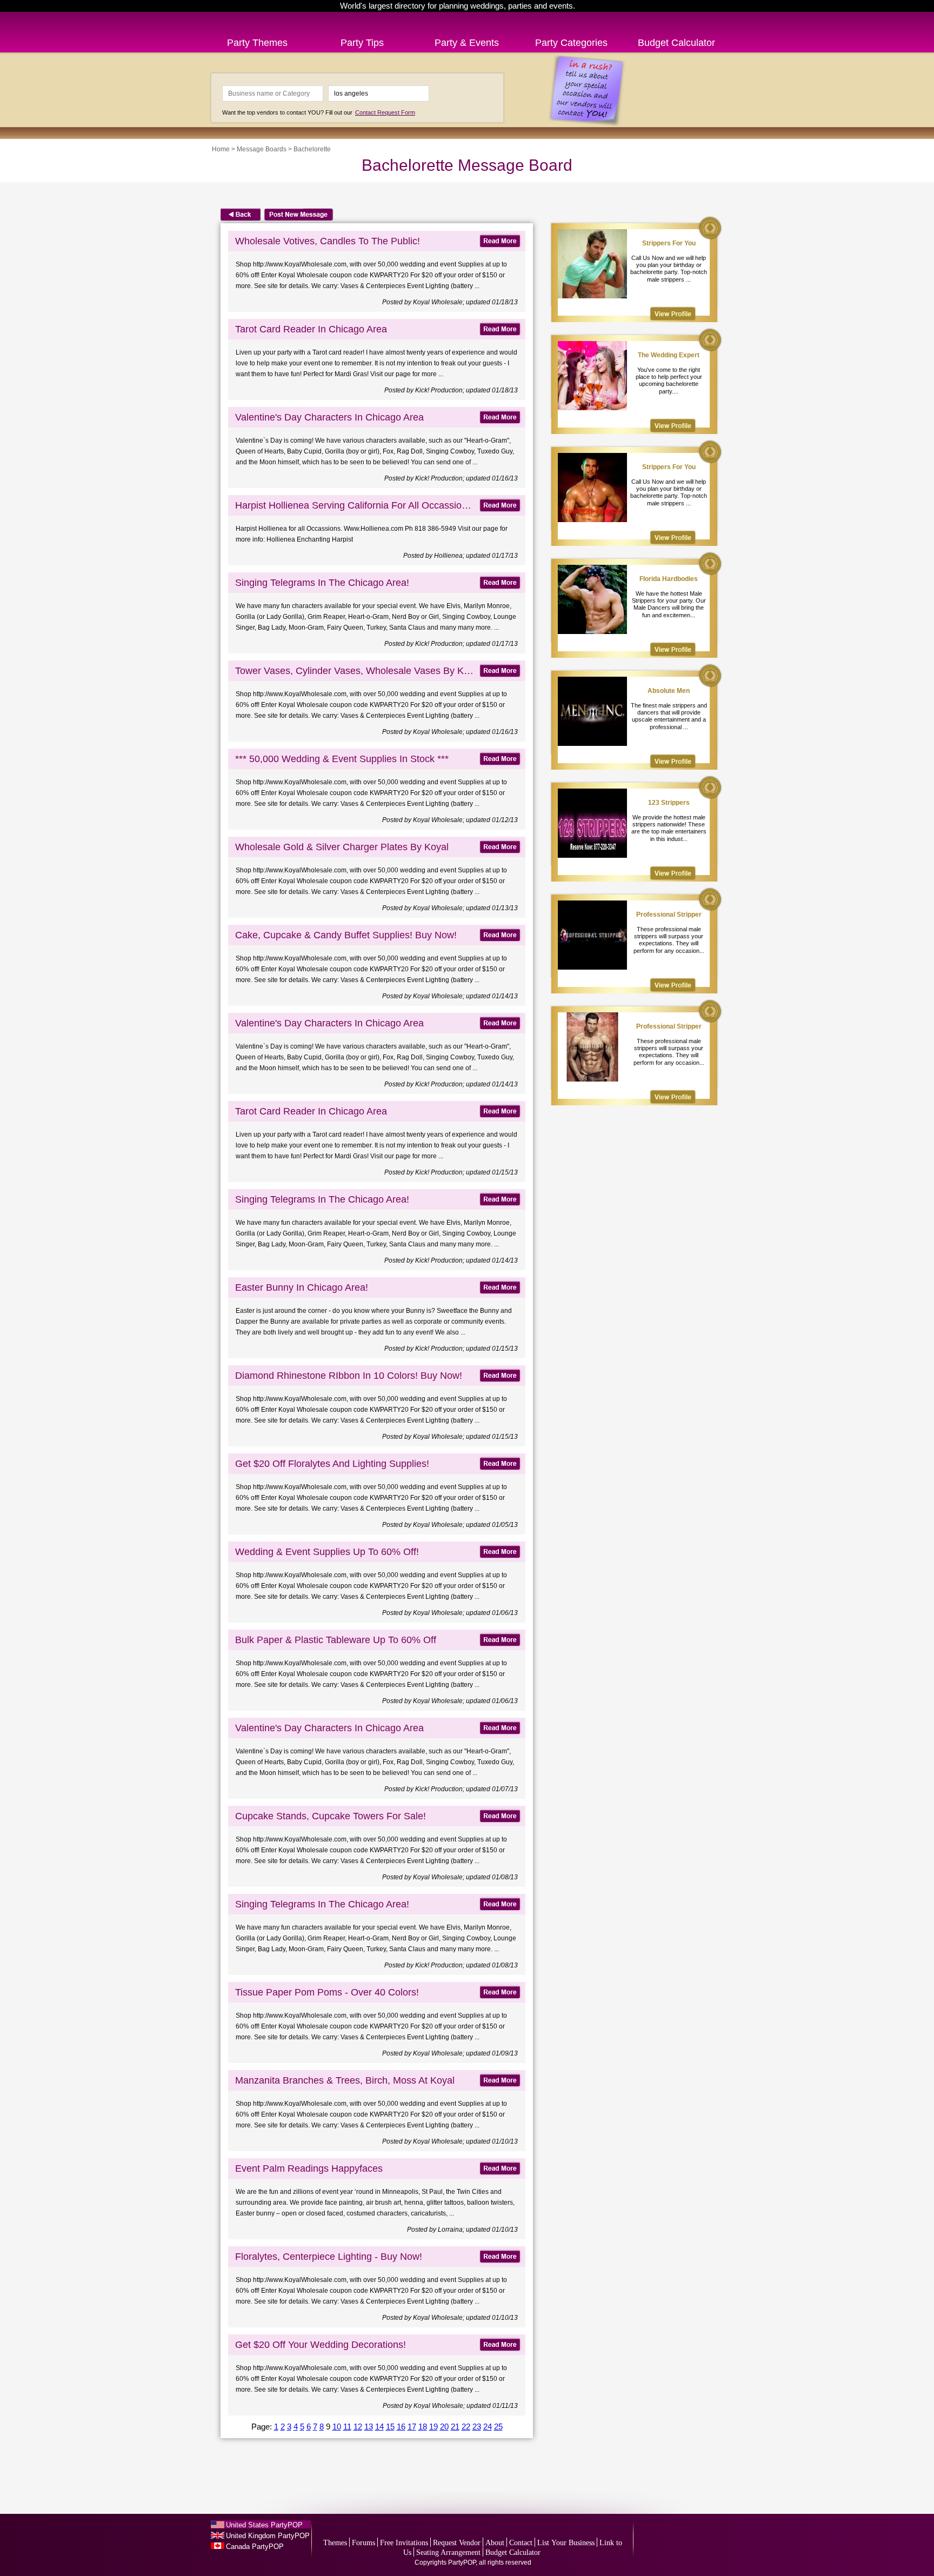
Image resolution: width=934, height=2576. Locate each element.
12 (358, 2427)
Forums (363, 2543)
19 (433, 2427)
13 (369, 2427)
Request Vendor (457, 2543)
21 (455, 2427)
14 (379, 2427)
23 (477, 2427)
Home (221, 149)
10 (337, 2427)
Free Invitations (404, 2543)
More (484, 2527)
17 (412, 2427)
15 (390, 2427)
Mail (505, 2527)
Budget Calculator (676, 43)
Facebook (419, 2527)
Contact (521, 2543)
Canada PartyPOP (255, 2547)
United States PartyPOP (264, 2525)
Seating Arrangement (448, 2552)
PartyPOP (262, 18)
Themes (335, 2543)
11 (347, 2427)
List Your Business (566, 2543)
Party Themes (257, 43)
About (495, 2543)
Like (527, 2527)
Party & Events (467, 43)
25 (498, 2427)
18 (423, 2427)
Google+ (441, 2527)
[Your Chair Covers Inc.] (673, 314)
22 (466, 2427)
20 (444, 2427)
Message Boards (262, 149)
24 (488, 2427)
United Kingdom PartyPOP (268, 2536)
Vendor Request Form (682, 2545)
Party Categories (571, 43)
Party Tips (362, 43)
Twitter (462, 2527)
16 (401, 2427)
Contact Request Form (385, 112)
